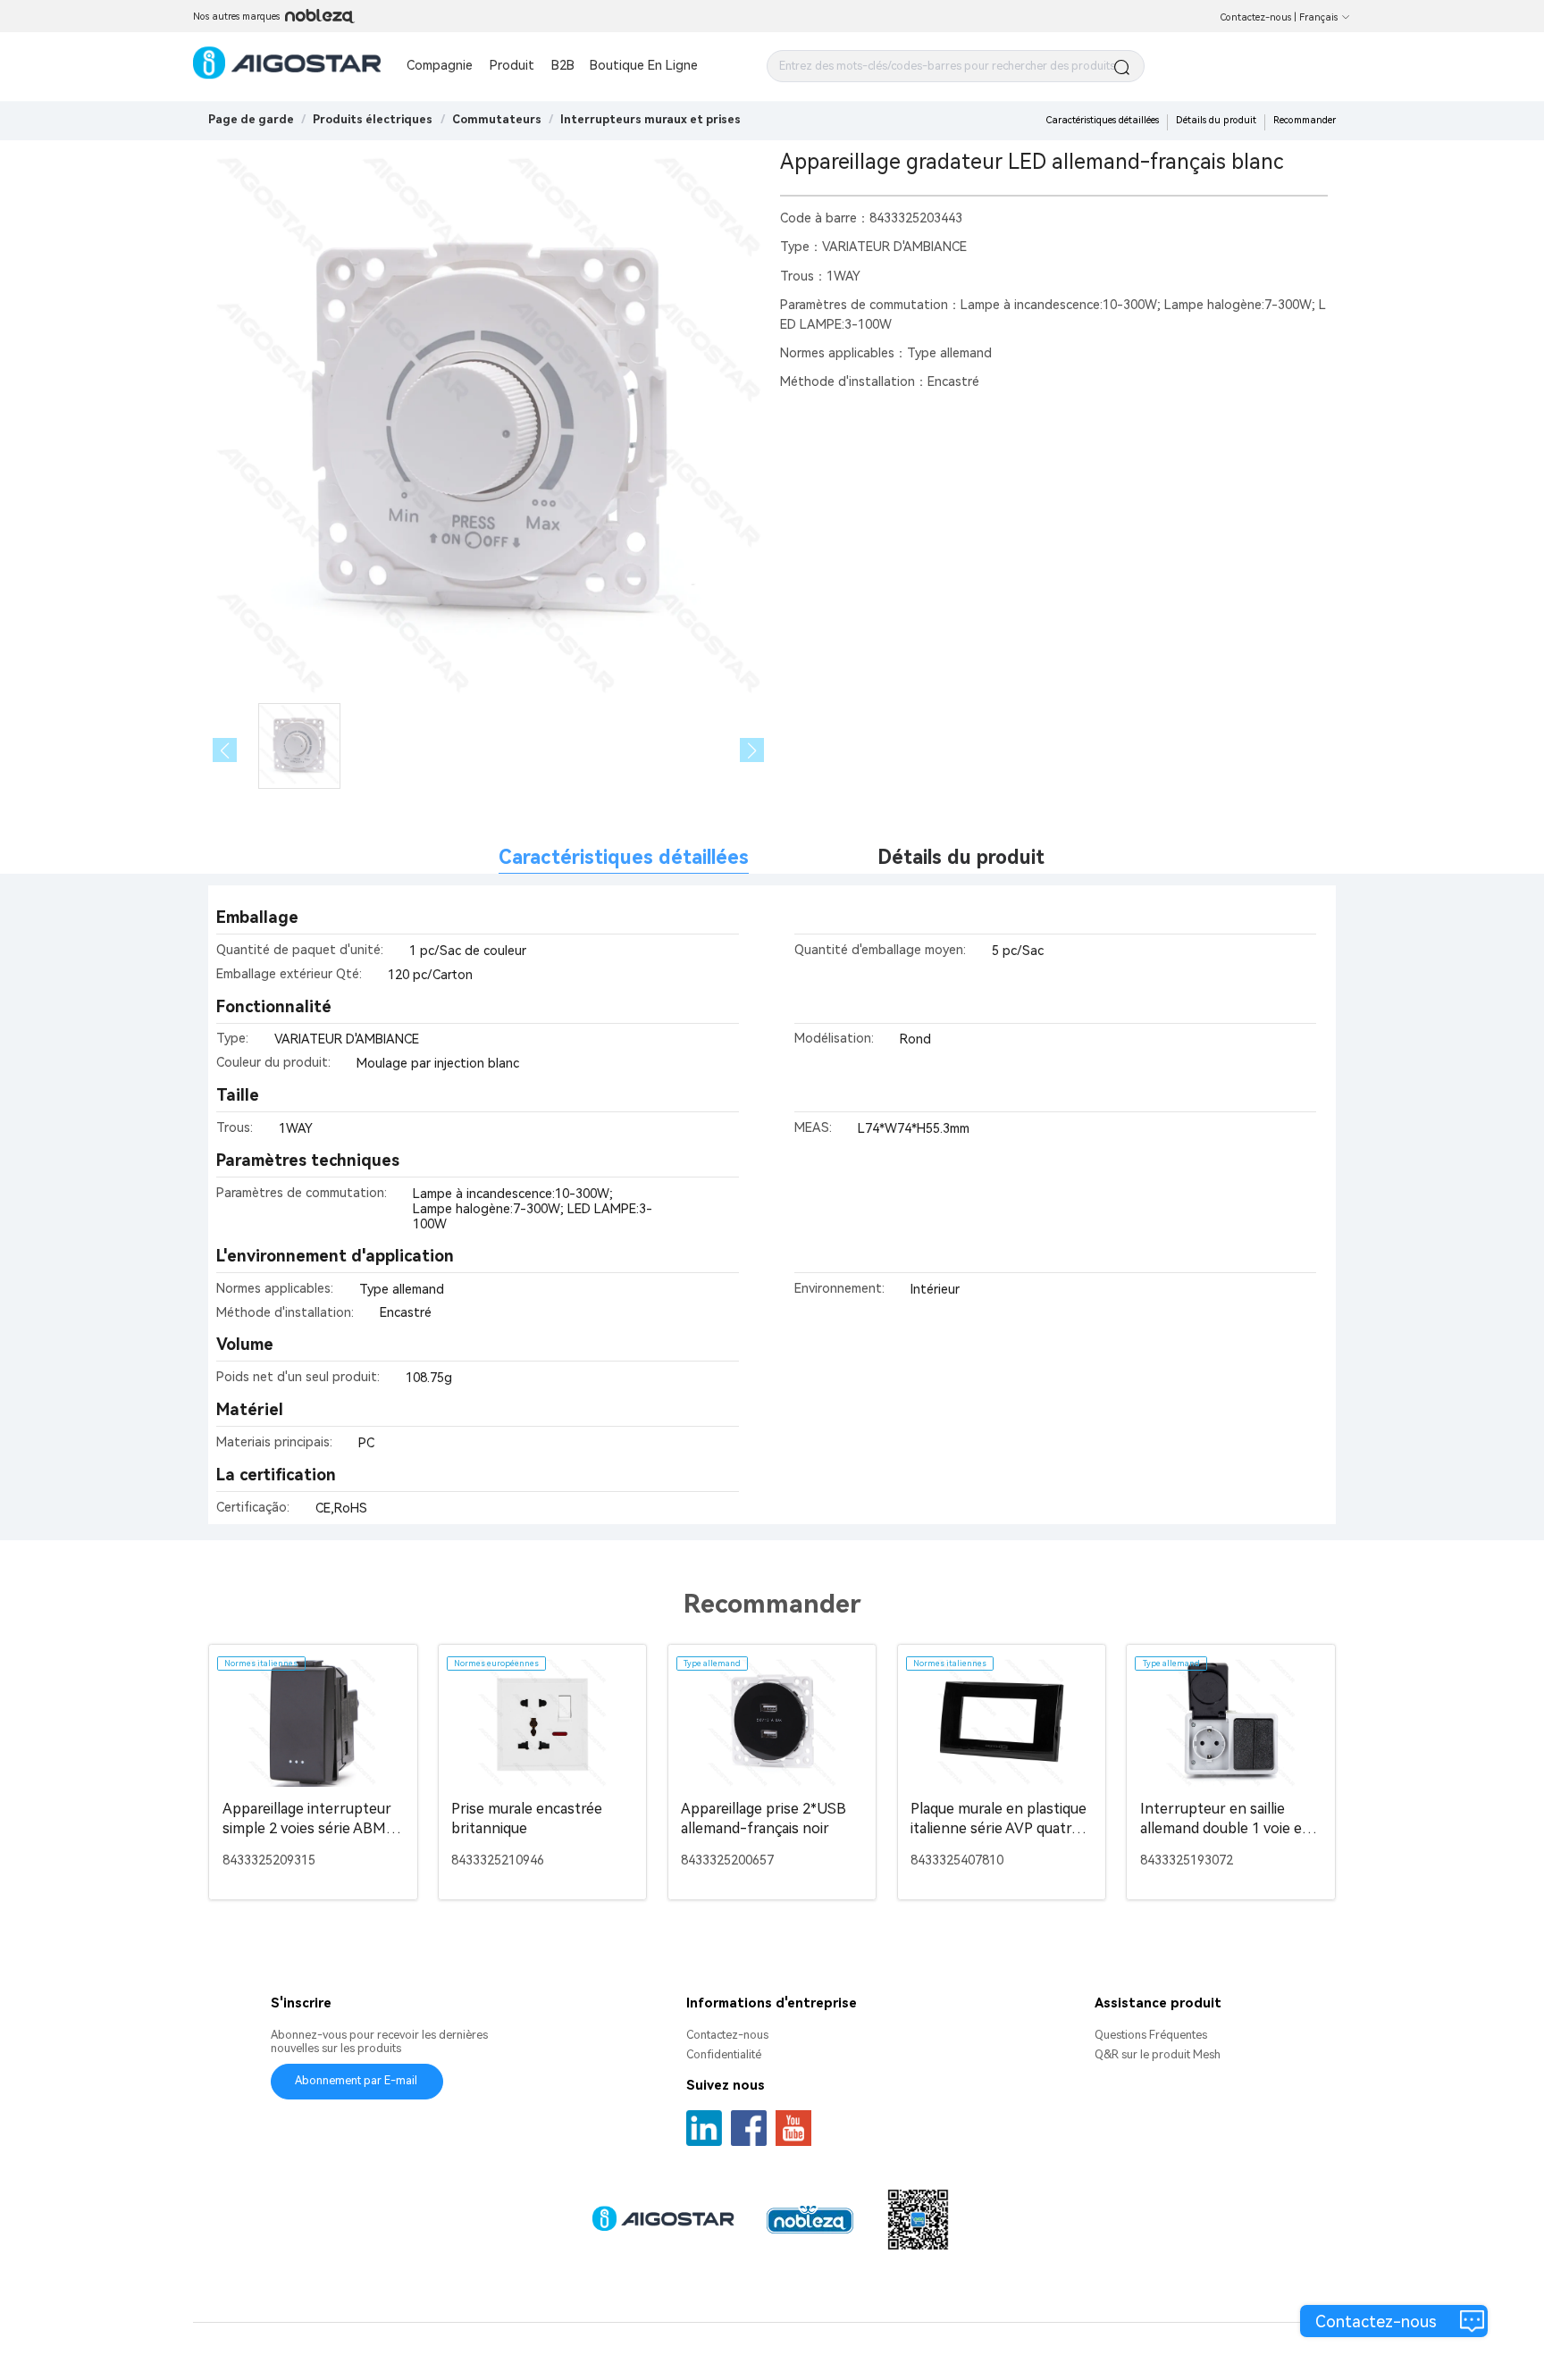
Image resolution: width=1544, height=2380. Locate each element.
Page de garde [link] (251, 119)
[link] (373, 119)
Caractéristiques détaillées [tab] (624, 857)
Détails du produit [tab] (961, 857)
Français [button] (1318, 17)
